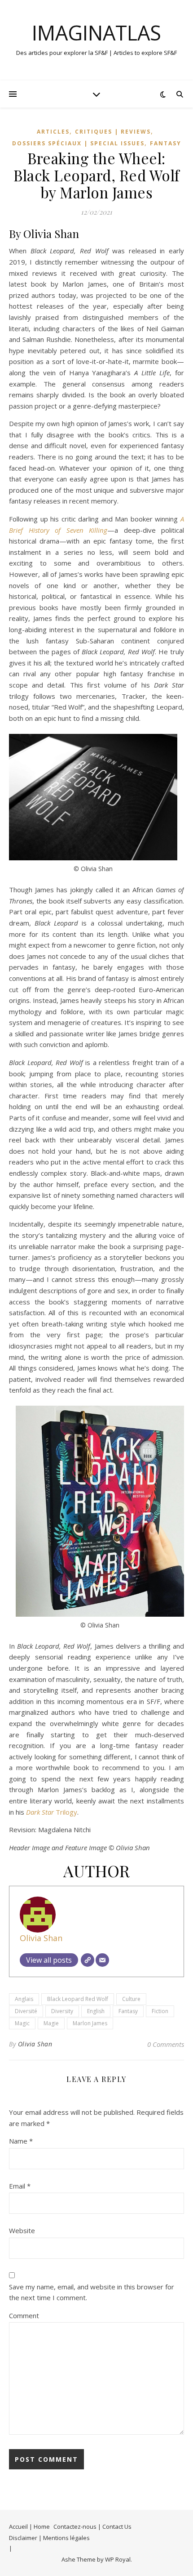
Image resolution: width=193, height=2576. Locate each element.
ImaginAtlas (96, 33)
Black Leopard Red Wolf (78, 1999)
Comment (24, 2315)
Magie (51, 2023)
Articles (53, 132)
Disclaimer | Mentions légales (49, 2538)
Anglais (24, 1999)
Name (21, 2141)
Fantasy (166, 143)
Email (20, 2186)
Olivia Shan (41, 1938)
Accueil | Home (29, 2527)
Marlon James (90, 2023)
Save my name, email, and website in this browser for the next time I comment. (92, 2292)
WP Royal (118, 2559)
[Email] (102, 1960)
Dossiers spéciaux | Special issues (78, 143)
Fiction (160, 2011)
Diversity (62, 2011)
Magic (22, 2023)
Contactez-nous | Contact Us (92, 2527)
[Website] (88, 1960)
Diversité (26, 2011)
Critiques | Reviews (113, 132)
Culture (131, 1999)
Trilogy (52, 1812)
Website (22, 2230)
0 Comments (166, 2044)
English (96, 2011)
